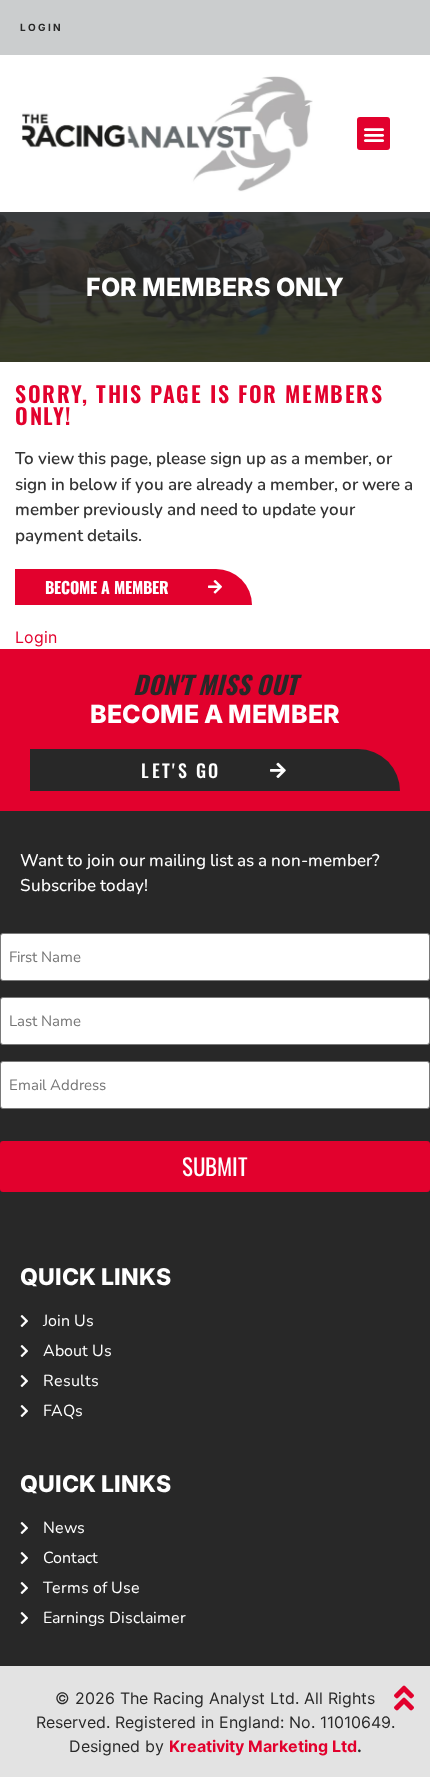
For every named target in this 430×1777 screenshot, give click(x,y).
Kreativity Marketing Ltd (263, 1746)
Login (36, 637)
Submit (215, 1166)
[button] (373, 133)
